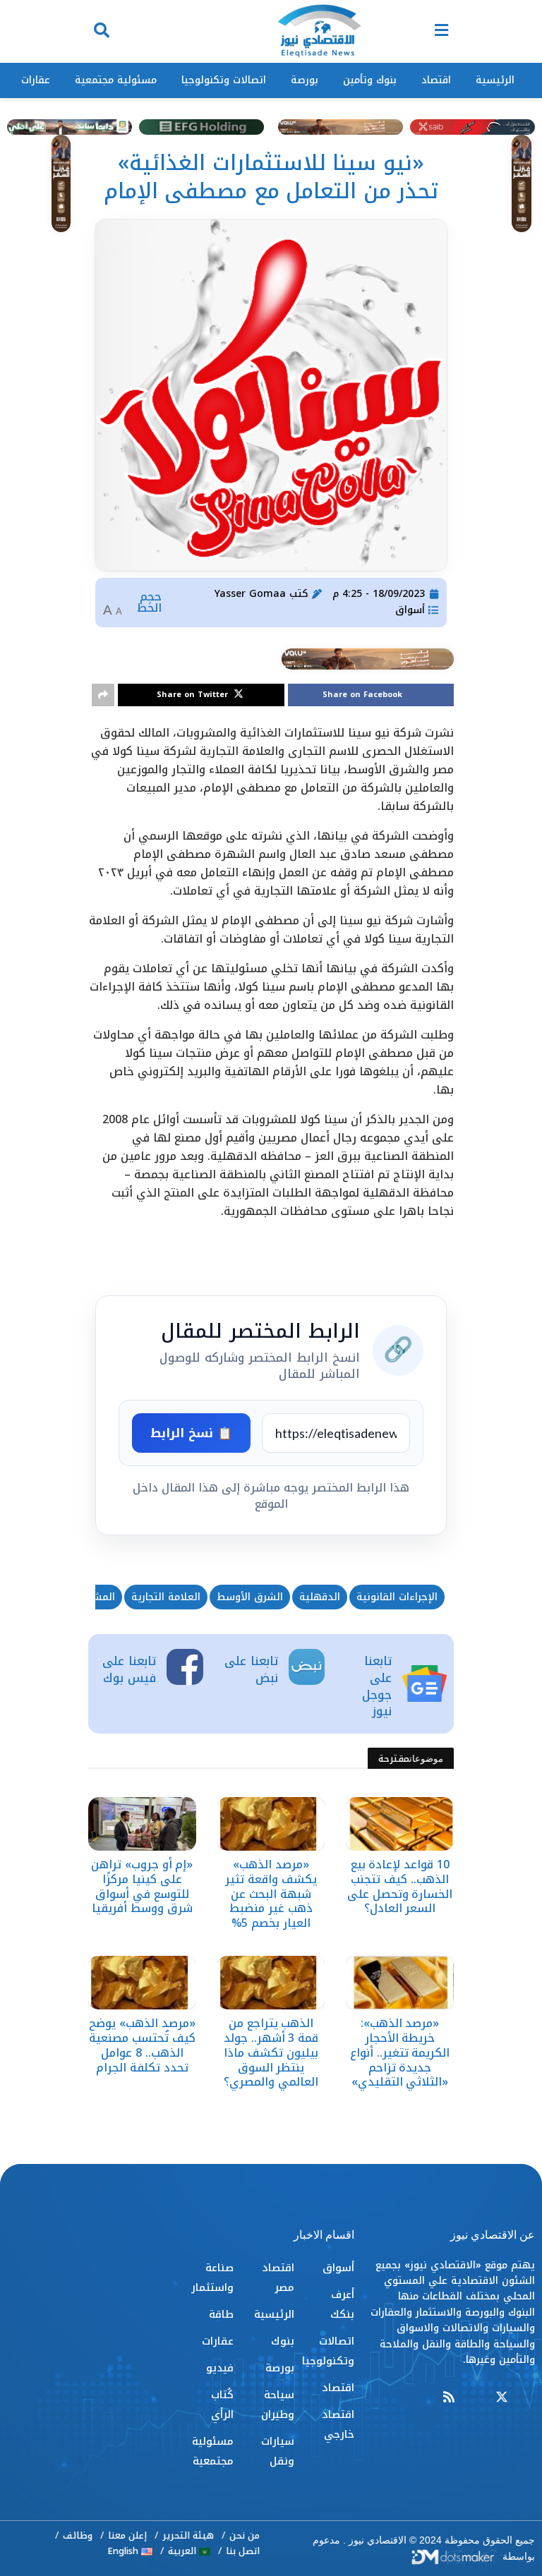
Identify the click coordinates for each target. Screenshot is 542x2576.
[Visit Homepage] (319, 32)
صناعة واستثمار (212, 2278)
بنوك (283, 2341)
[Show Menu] (441, 31)
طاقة (221, 2314)
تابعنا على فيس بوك (129, 1669)
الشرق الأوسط (250, 1597)
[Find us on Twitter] (502, 2398)
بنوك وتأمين (370, 80)
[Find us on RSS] (449, 2398)
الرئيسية (495, 80)
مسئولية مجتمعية (116, 80)
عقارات (36, 80)
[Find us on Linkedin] (475, 2398)
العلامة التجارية (166, 1597)
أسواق (410, 610)
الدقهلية (320, 1597)
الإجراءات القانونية (397, 1597)
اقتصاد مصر (278, 2278)
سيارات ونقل (277, 2451)
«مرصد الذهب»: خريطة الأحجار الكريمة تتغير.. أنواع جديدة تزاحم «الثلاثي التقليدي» (400, 2052)
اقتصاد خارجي (338, 2424)
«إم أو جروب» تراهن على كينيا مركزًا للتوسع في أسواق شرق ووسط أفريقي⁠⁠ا (142, 1886)
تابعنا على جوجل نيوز (377, 1686)
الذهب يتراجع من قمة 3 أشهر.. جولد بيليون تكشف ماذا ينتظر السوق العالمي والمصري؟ (271, 2052)
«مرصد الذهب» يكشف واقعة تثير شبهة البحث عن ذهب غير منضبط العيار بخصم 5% (271, 1894)
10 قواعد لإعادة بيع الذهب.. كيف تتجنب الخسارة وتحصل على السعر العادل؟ (400, 1886)
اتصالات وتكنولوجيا (224, 80)
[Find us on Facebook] (529, 2398)
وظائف (78, 2535)
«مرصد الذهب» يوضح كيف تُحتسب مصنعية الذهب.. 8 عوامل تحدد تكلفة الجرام (142, 2045)
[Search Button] (102, 31)
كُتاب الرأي (222, 2405)
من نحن (245, 2535)
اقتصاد (436, 80)
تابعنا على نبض (251, 1669)
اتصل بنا (243, 2551)
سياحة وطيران (277, 2405)
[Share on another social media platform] (103, 695)
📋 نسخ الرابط (191, 1433)
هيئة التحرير (188, 2535)
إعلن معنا (127, 2535)
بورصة (305, 80)
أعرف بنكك (342, 2304)
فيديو (220, 2368)
